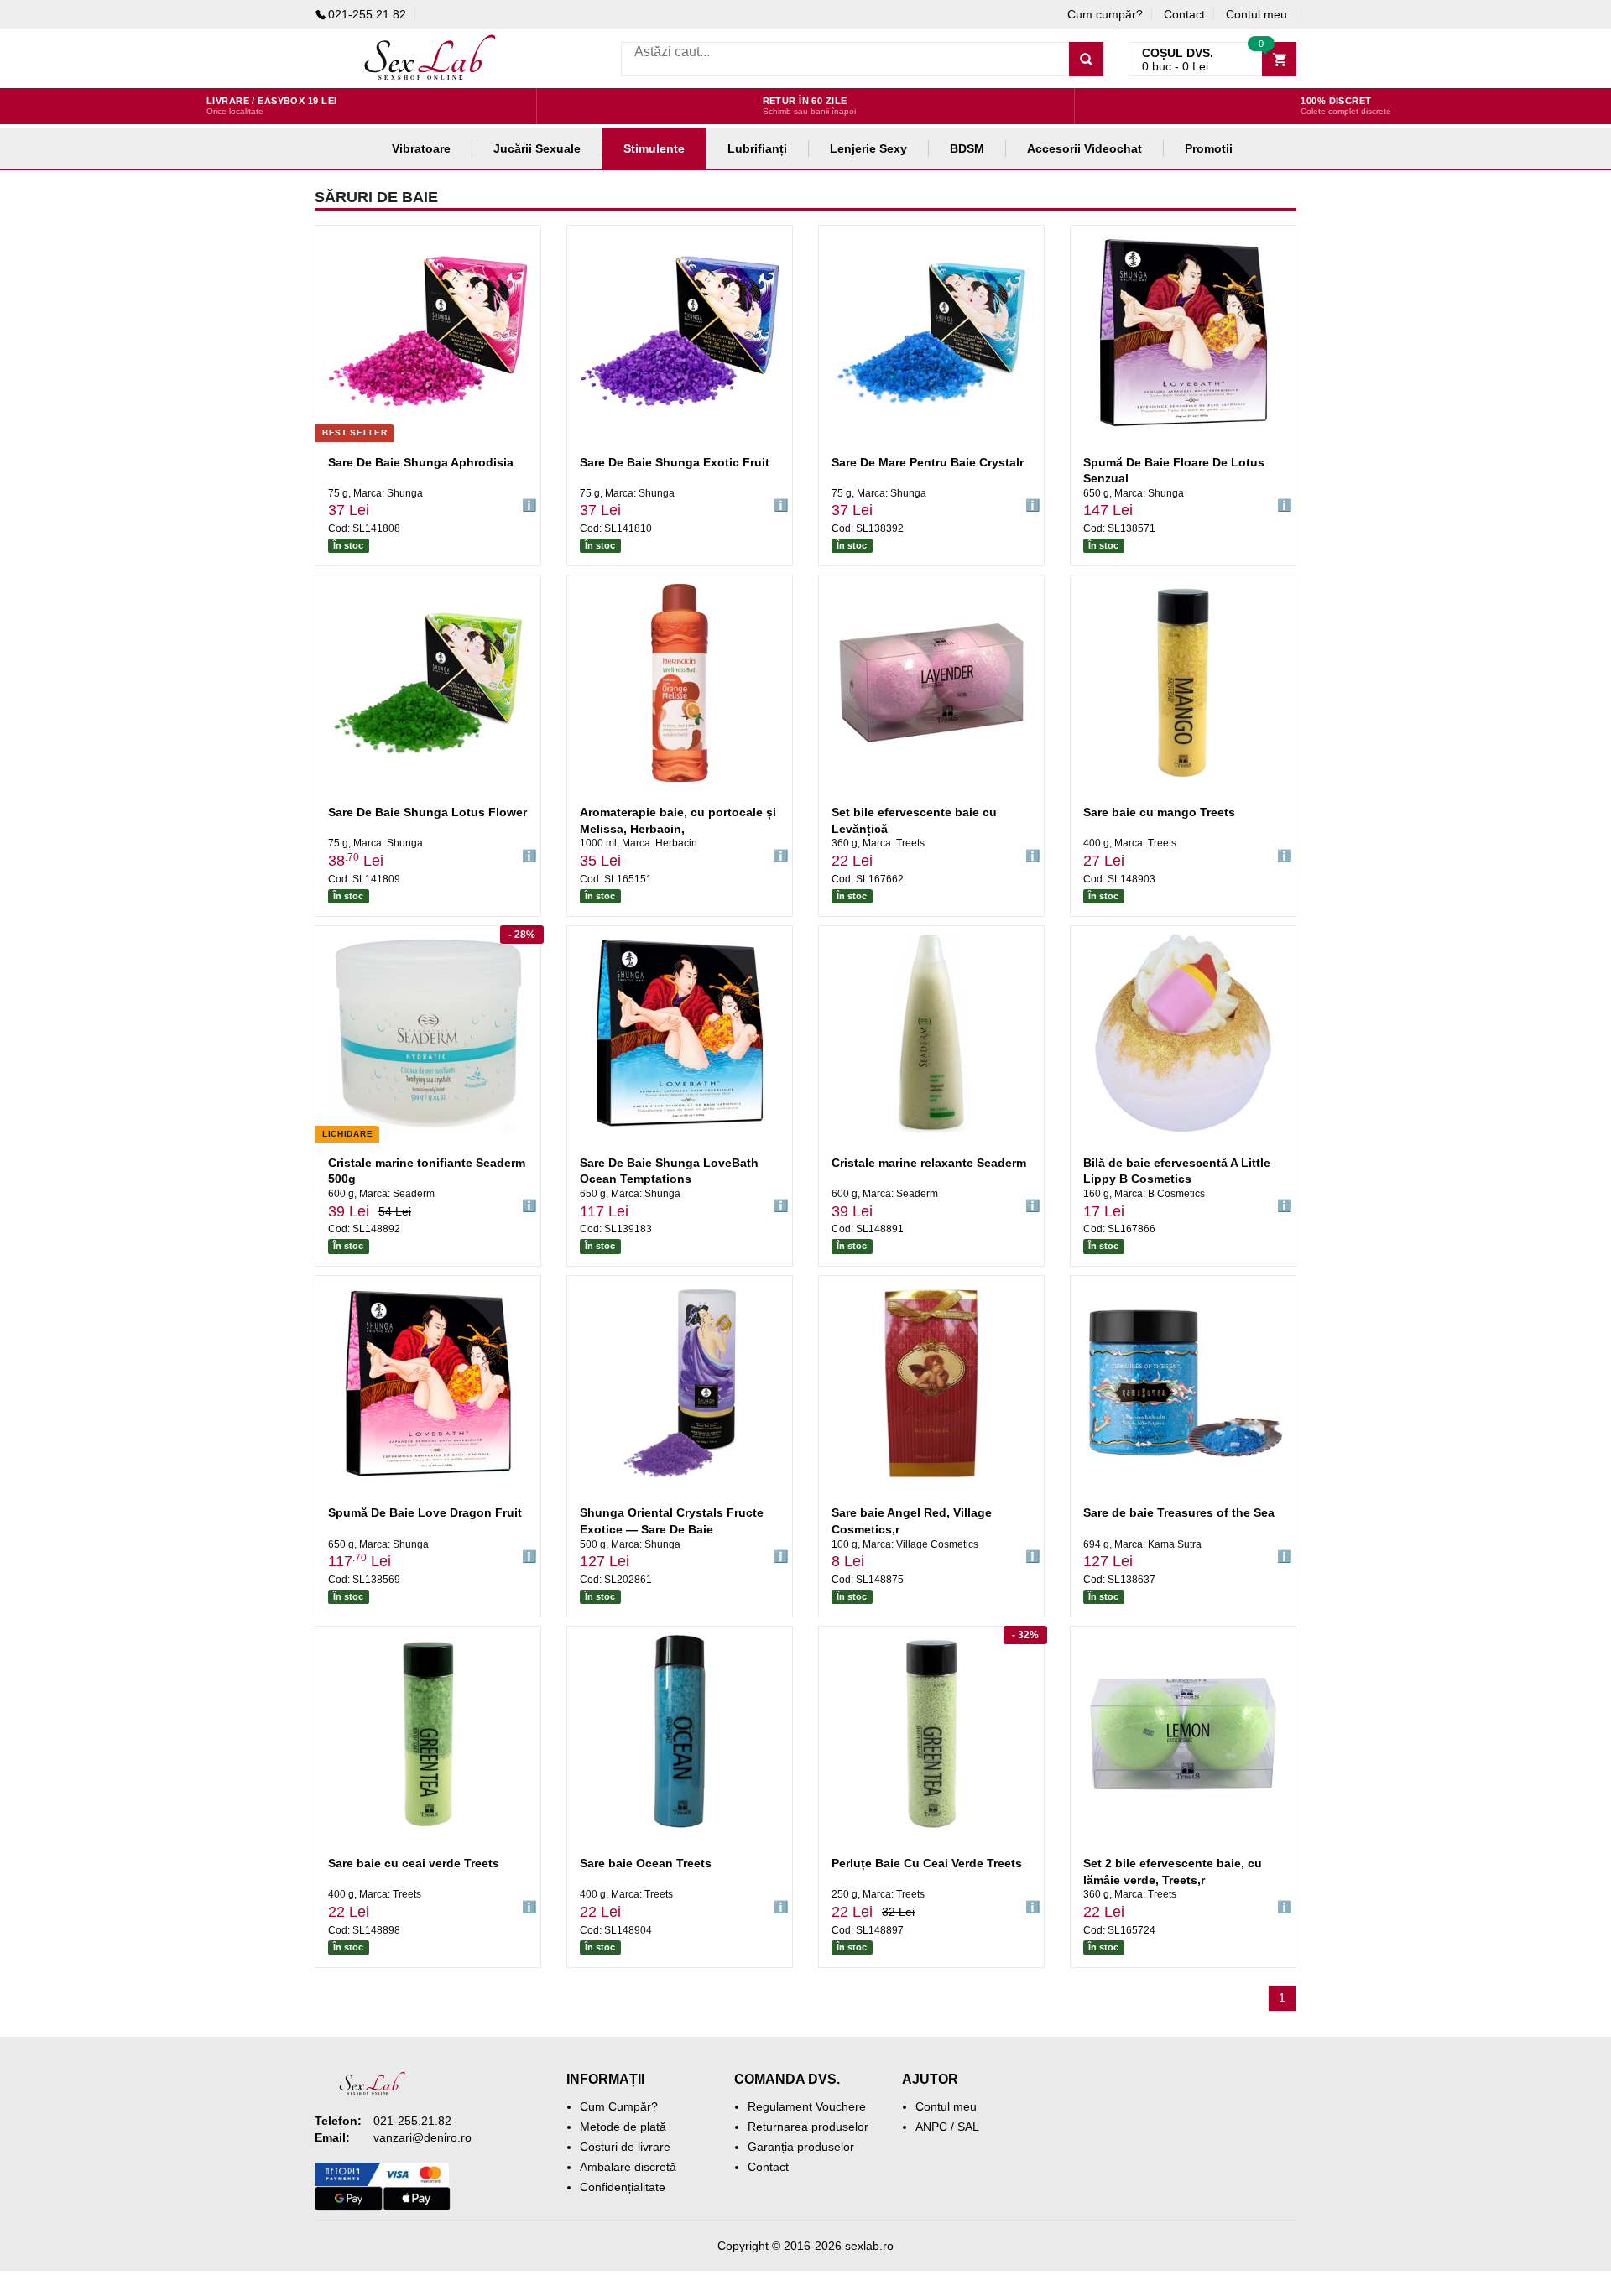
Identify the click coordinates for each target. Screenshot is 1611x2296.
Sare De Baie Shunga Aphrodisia (421, 462)
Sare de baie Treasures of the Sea (1179, 1512)
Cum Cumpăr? (619, 2106)
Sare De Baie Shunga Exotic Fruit (675, 462)
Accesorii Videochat (1084, 148)
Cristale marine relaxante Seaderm (929, 1163)
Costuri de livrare (625, 2147)
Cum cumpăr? (1105, 14)
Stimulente (654, 148)
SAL (968, 2127)
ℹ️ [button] (529, 505)
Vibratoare (421, 148)
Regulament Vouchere (807, 2106)
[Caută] (1086, 59)
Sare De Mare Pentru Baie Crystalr (928, 462)
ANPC (931, 2127)
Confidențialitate (623, 2187)
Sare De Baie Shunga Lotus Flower (428, 812)
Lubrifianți (757, 148)
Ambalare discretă (628, 2167)
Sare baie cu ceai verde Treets (414, 1863)
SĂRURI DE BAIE (376, 197)
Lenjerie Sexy (868, 148)
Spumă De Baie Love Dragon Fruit (425, 1512)
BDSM (967, 148)
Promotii (1209, 148)
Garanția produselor (801, 2147)
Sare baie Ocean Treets (646, 1863)
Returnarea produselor (808, 2127)
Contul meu (1256, 14)
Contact (1184, 14)
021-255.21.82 (367, 14)
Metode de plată (623, 2127)
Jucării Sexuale (537, 148)
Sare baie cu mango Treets (1159, 812)
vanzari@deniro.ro (422, 2137)
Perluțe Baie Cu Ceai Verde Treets (927, 1863)
